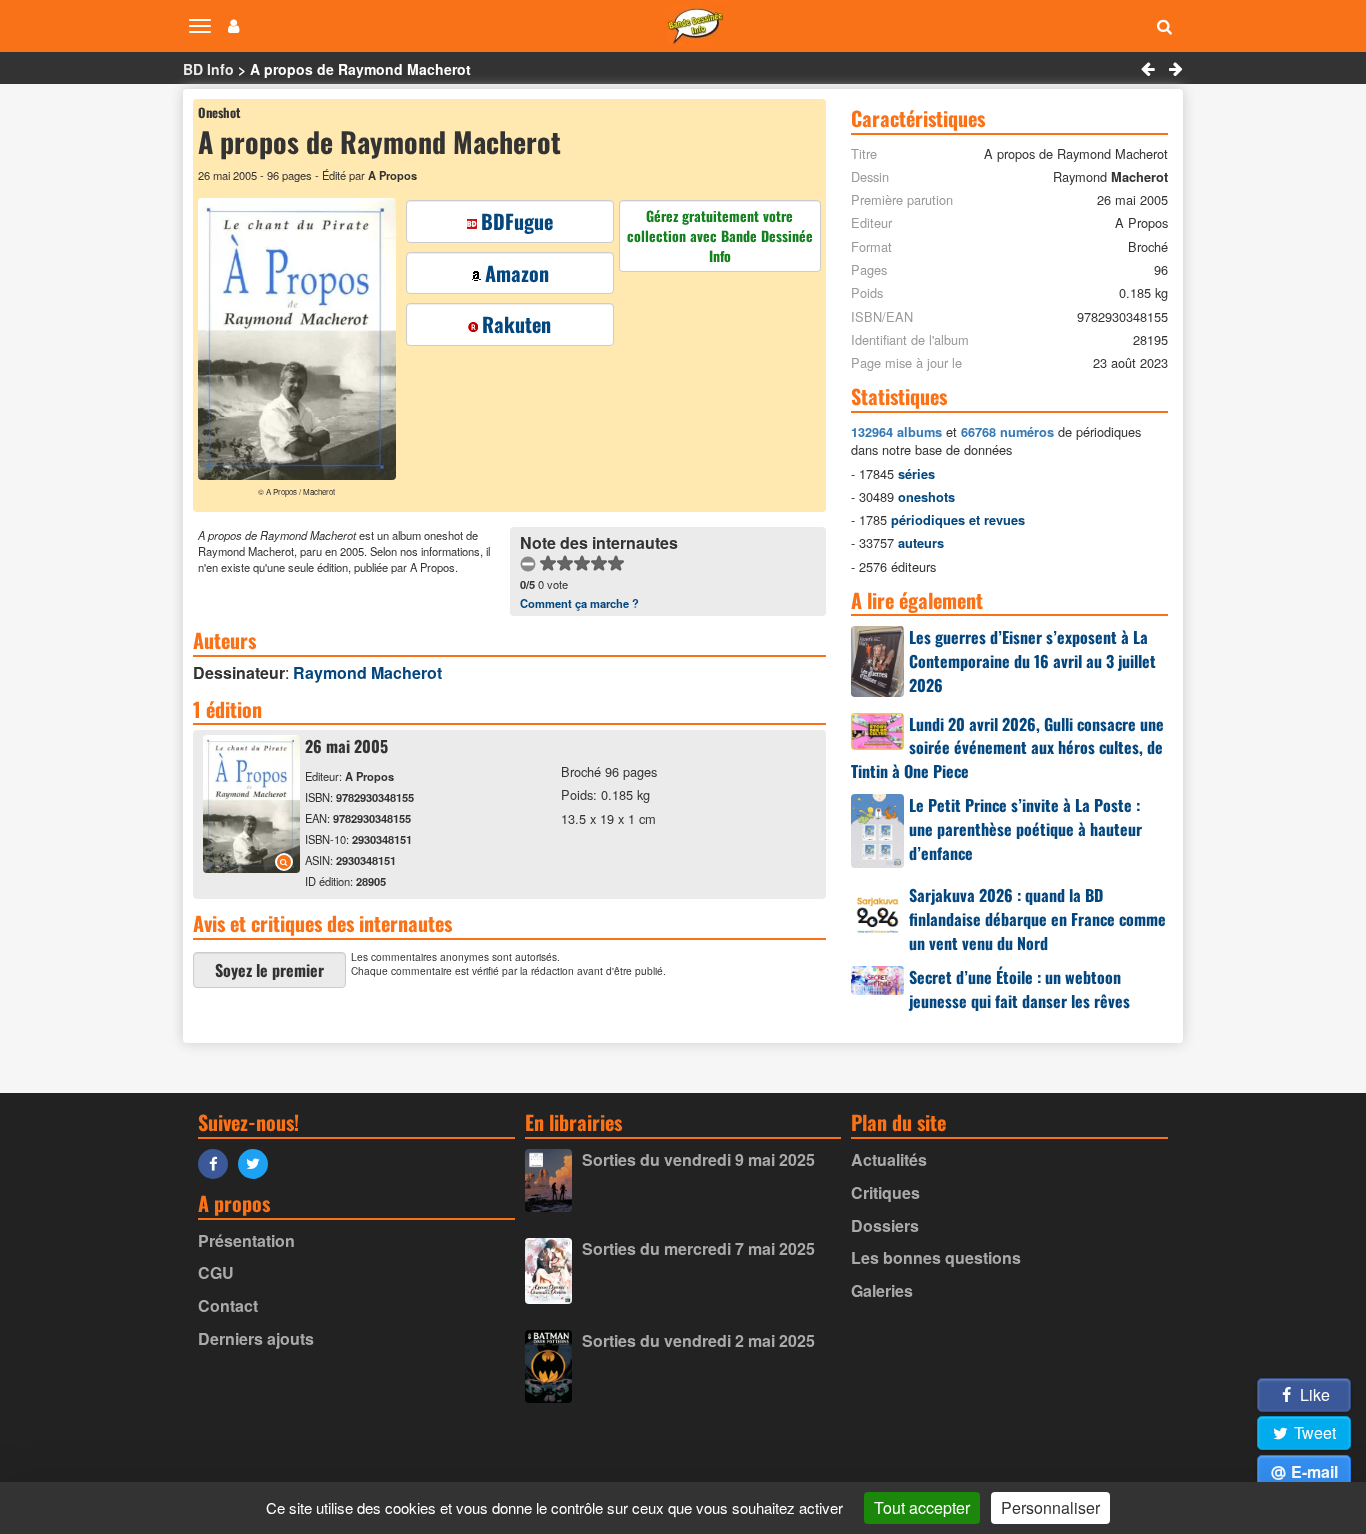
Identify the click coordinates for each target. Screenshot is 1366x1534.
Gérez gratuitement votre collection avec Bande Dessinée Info (720, 235)
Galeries (882, 1290)
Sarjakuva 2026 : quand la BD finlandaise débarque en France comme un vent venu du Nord (1037, 919)
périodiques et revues (958, 520)
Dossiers (885, 1225)
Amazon (517, 273)
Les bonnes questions (936, 1257)
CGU (216, 1272)
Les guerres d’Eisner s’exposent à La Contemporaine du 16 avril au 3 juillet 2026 (1032, 661)
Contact (228, 1305)
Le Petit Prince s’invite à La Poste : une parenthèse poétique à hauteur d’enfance (1025, 829)
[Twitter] (258, 1162)
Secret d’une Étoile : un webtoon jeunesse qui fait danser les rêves (1019, 989)
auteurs (921, 543)
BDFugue (517, 221)
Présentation (246, 1240)
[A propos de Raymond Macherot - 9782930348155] (251, 866)
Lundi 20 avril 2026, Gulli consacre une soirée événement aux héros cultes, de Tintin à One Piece (1007, 748)
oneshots (926, 497)
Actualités (889, 1159)
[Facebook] (218, 1162)
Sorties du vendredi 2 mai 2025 (698, 1340)
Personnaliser (1050, 1507)
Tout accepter (922, 1507)
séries (916, 474)
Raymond (367, 672)
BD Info (208, 69)
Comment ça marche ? (579, 603)
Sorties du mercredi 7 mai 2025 (698, 1248)
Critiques (885, 1192)
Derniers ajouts (256, 1338)
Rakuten (516, 324)
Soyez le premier (269, 970)
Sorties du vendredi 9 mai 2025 (698, 1159)
